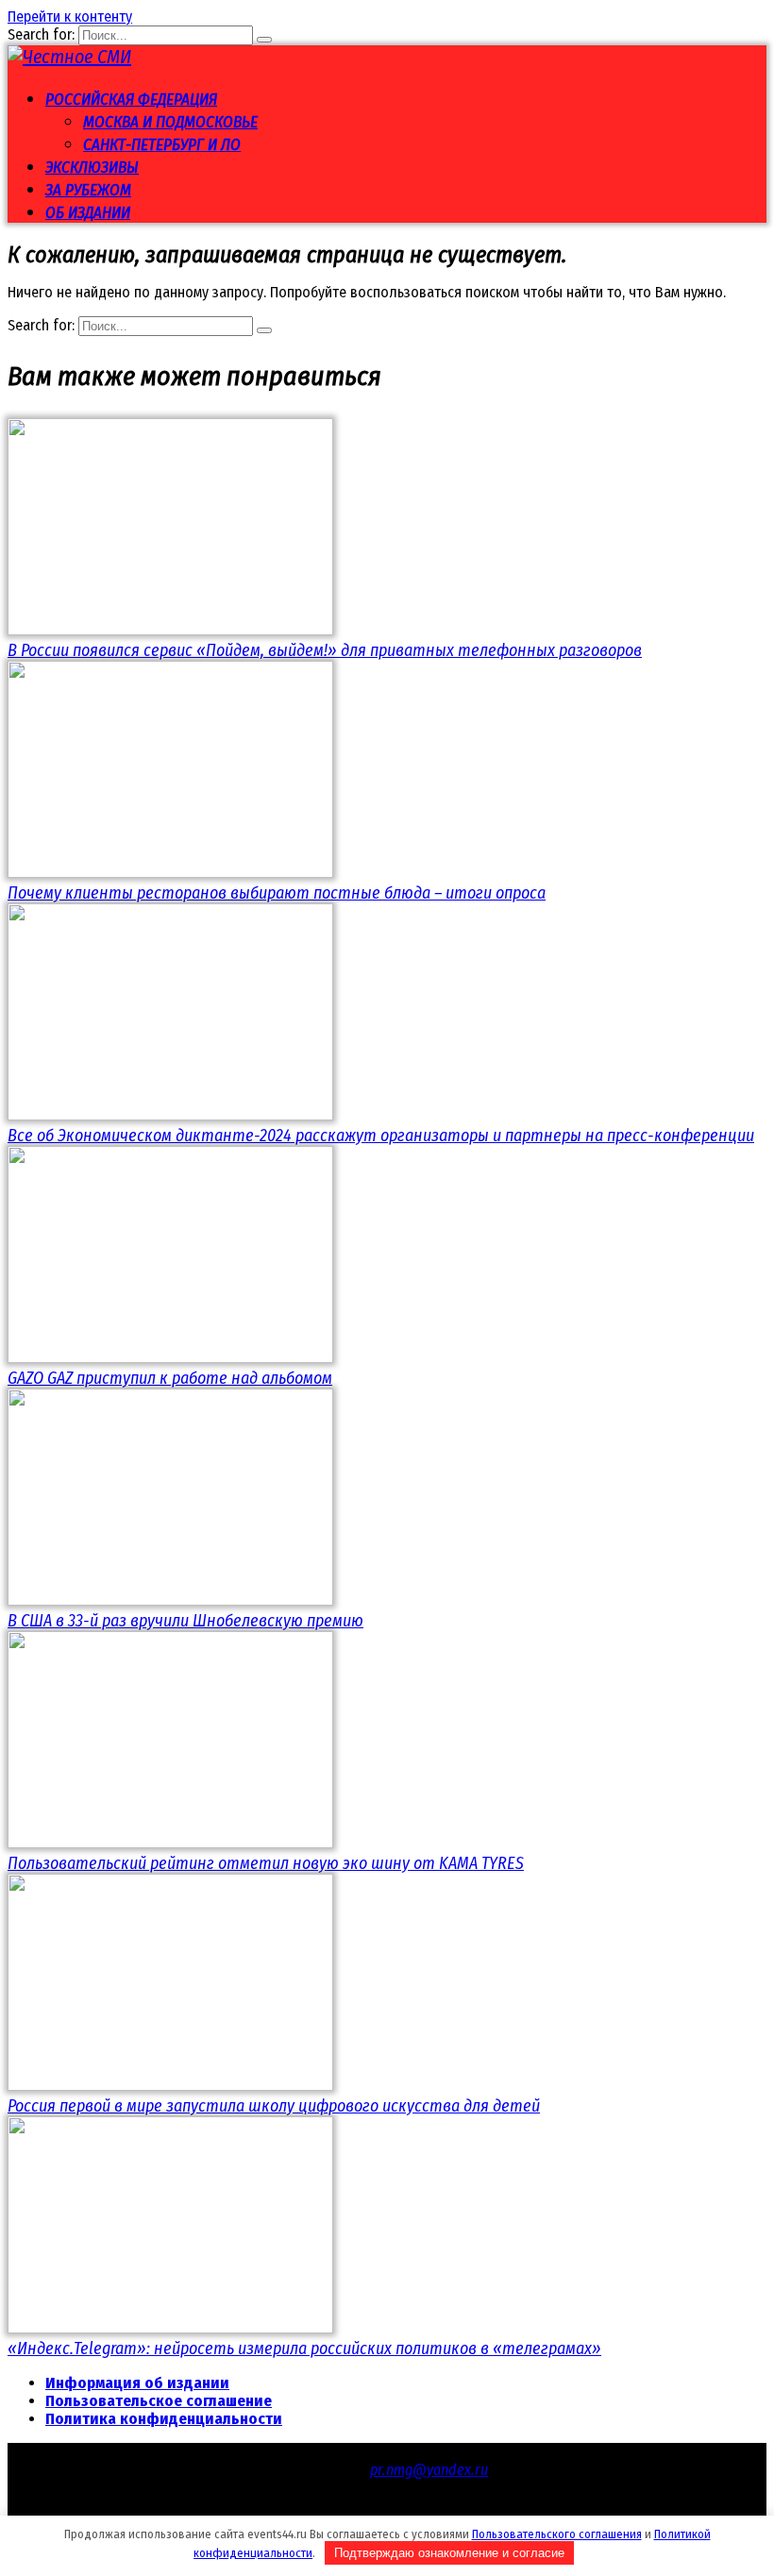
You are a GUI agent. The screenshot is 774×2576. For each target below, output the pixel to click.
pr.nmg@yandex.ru (429, 2470)
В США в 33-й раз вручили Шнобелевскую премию (185, 1621)
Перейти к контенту (70, 17)
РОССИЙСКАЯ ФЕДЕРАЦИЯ (131, 100)
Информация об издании (137, 2383)
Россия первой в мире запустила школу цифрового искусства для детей (274, 2106)
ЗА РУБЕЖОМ (88, 190)
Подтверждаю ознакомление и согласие (449, 2553)
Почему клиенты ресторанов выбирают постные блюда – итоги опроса (277, 893)
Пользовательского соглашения (557, 2534)
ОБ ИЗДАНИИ (88, 213)
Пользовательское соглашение (159, 2401)
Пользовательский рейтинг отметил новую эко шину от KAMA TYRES (266, 1863)
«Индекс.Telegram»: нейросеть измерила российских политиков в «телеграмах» (304, 2349)
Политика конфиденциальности (164, 2419)
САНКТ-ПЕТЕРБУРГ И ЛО (162, 145)
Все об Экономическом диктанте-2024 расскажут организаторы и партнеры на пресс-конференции (381, 1136)
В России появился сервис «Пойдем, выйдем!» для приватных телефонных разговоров (325, 650)
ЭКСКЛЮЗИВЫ (92, 168)
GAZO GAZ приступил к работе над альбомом (170, 1378)
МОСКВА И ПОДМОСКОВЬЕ (170, 122)
